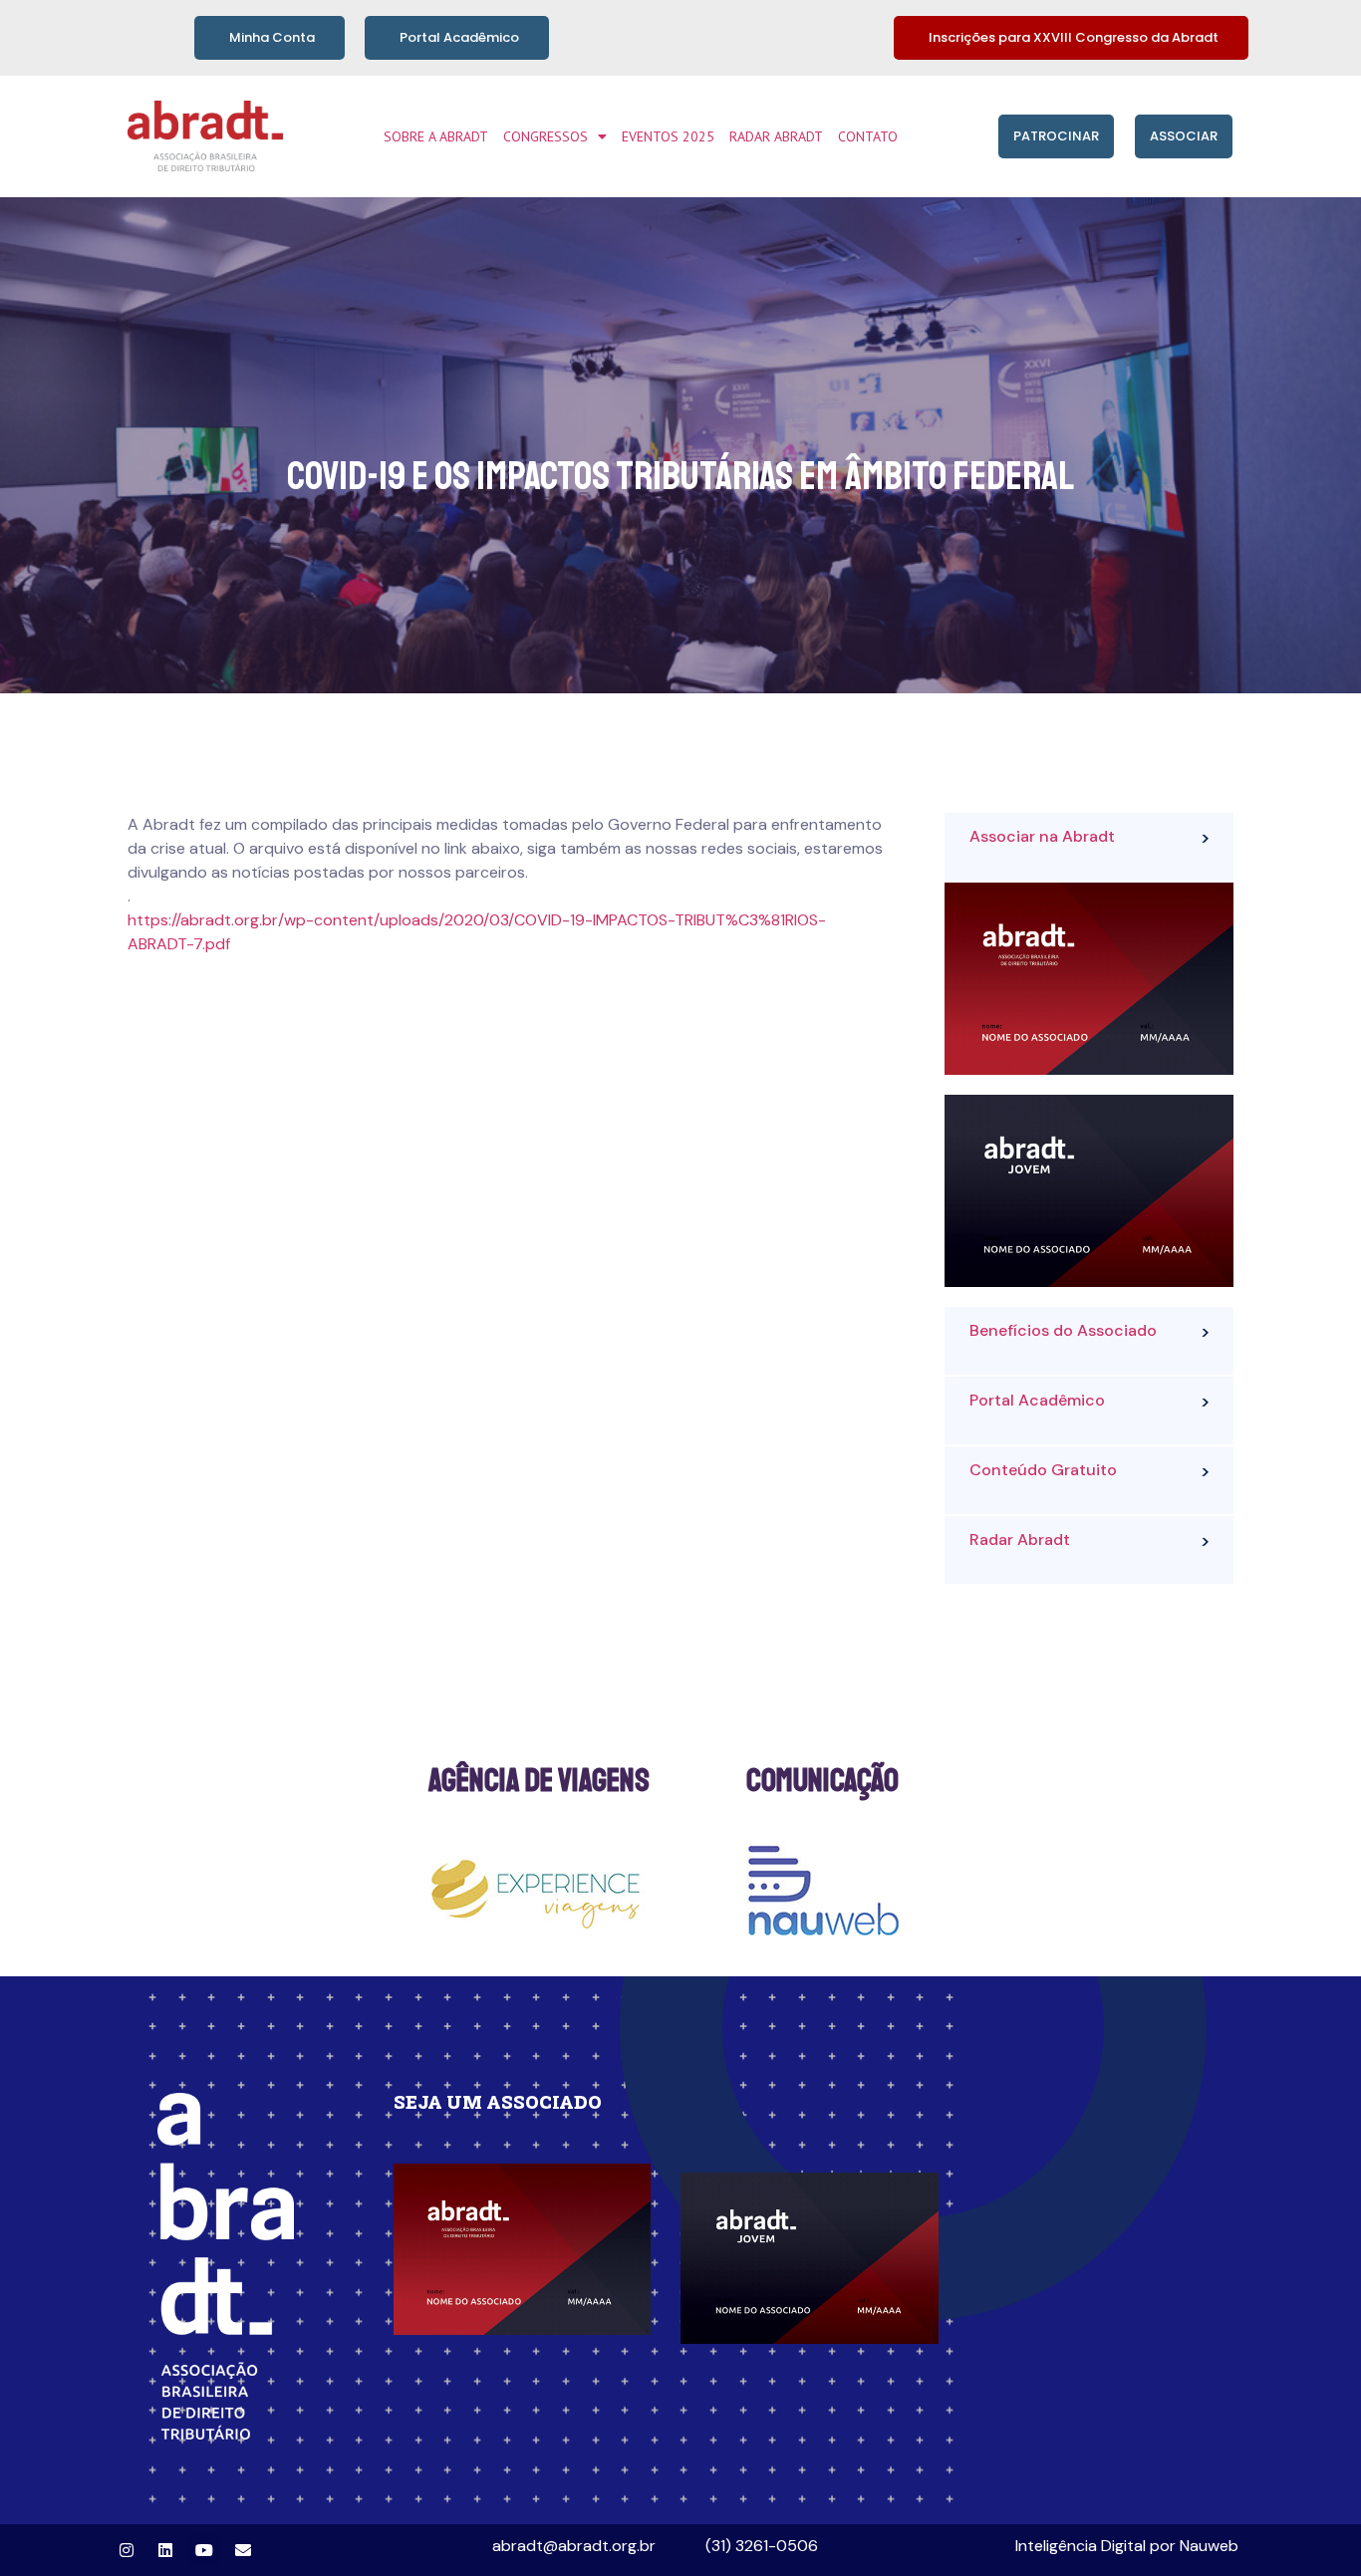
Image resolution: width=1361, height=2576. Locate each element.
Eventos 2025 (668, 136)
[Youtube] (204, 2550)
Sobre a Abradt (436, 136)
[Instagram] (127, 2550)
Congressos (545, 136)
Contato (868, 136)
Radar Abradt (776, 136)
